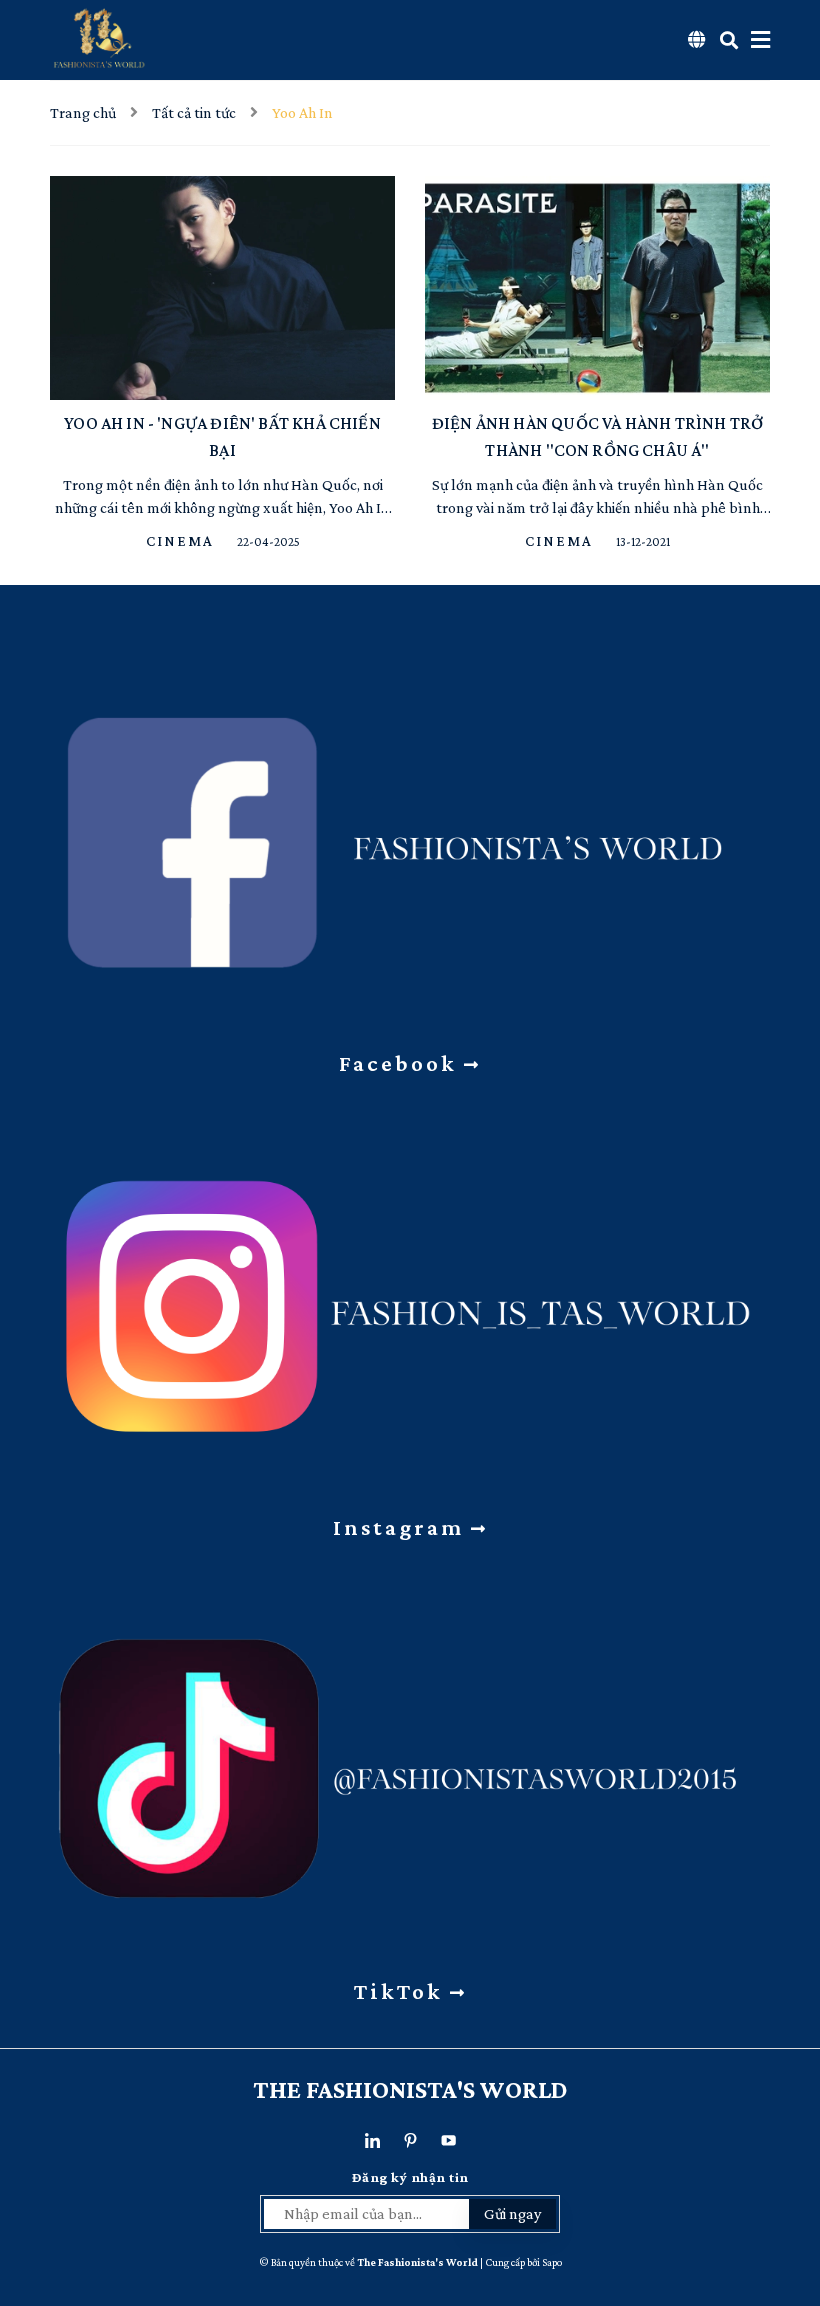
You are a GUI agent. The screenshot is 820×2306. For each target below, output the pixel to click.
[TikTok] (410, 1759)
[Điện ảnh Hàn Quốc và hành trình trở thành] (597, 288)
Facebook (401, 1063)
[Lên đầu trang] (790, 2181)
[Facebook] (410, 831)
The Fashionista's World (410, 2089)
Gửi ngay (512, 2213)
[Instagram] (410, 1295)
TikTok (402, 1991)
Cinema (182, 541)
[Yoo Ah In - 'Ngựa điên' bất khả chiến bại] (222, 288)
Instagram (402, 1527)
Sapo (552, 2262)
